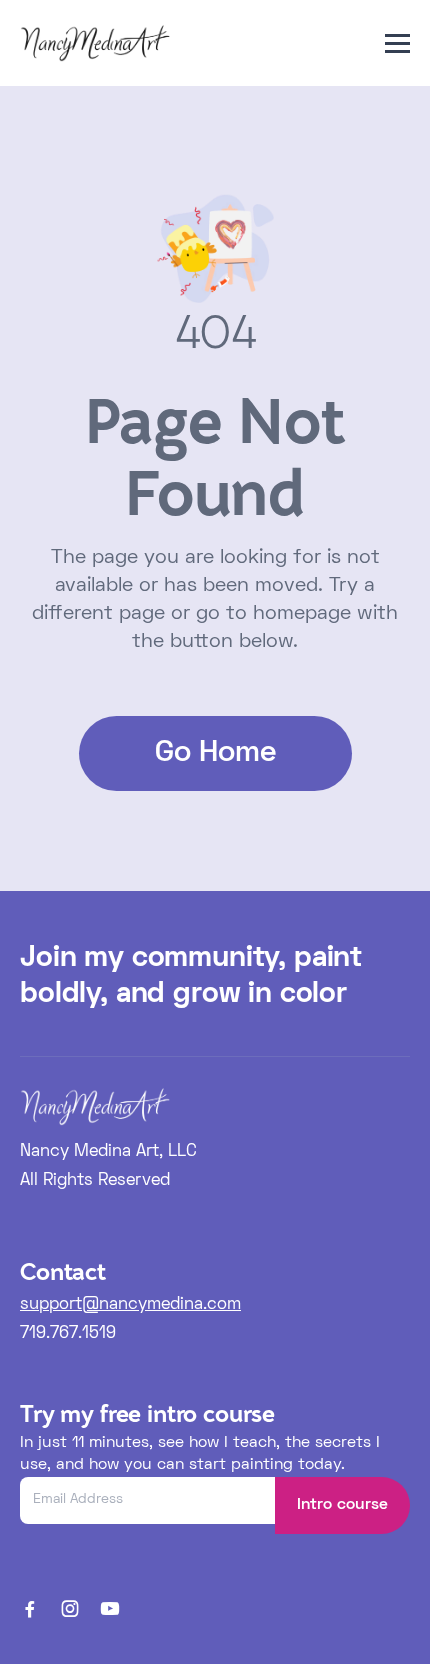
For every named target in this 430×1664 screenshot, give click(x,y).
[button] (397, 43)
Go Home (215, 753)
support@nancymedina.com (130, 1305)
